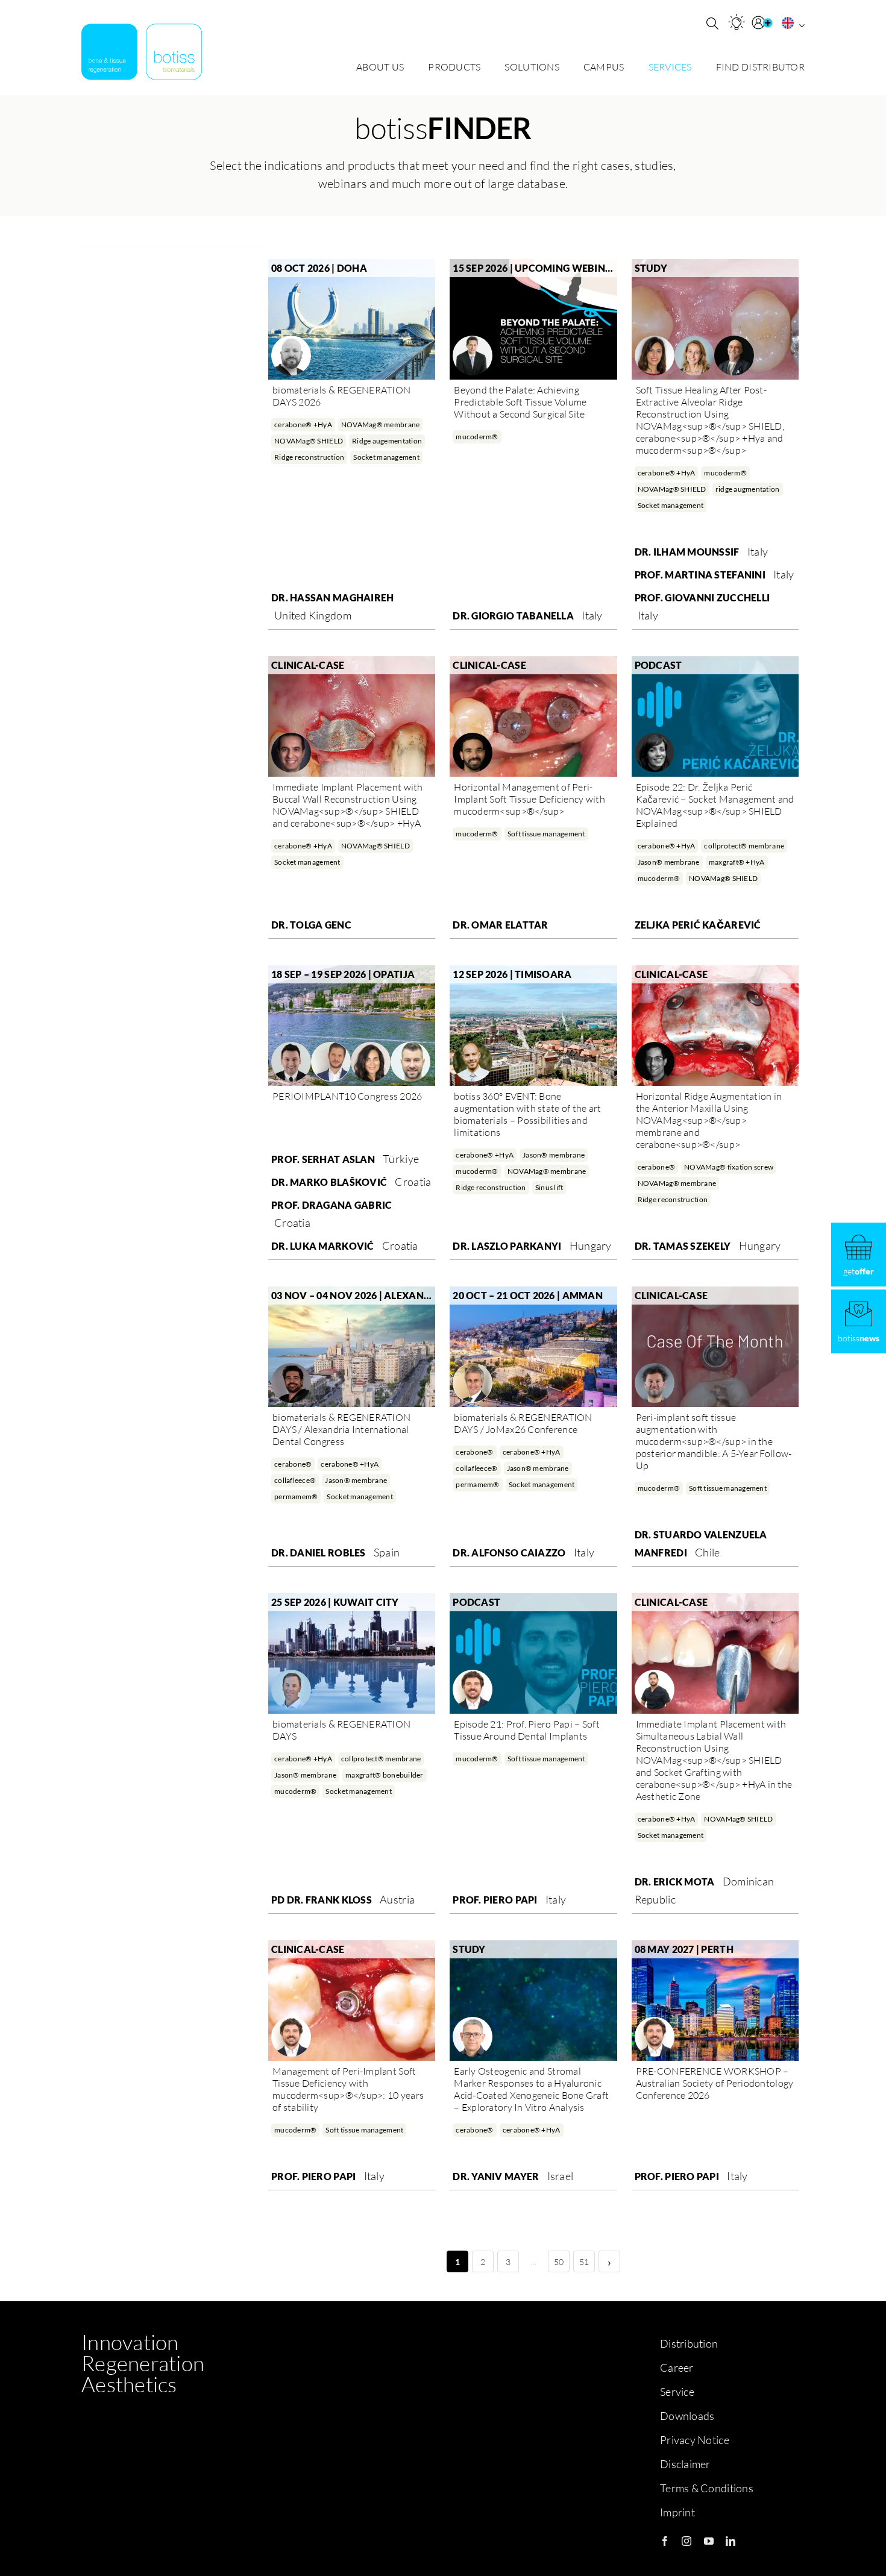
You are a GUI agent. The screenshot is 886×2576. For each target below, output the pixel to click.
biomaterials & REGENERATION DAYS (341, 1730)
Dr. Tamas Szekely (683, 1246)
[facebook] (665, 2541)
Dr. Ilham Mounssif (687, 552)
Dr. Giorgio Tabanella (513, 616)
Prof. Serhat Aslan (323, 1159)
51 (584, 2262)
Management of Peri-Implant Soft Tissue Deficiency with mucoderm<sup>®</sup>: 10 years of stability (348, 2089)
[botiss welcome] (142, 52)
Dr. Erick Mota (675, 1882)
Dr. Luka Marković (323, 1246)
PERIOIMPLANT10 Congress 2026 (347, 1096)
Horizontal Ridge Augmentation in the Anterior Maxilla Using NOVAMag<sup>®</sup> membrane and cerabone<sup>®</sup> (709, 1120)
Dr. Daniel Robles (319, 1553)
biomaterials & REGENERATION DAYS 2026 (341, 396)
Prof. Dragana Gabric (331, 1205)
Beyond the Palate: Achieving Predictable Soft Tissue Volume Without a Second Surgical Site (520, 402)
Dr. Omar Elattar (500, 925)
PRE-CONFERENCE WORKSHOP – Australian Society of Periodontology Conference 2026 (715, 2083)
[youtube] (709, 2541)
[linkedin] (730, 2541)
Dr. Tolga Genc (311, 925)
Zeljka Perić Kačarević (698, 925)
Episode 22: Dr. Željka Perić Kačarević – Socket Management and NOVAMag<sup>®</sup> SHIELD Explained (715, 805)
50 (559, 2262)
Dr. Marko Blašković (329, 1182)
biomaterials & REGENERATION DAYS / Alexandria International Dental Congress (341, 1429)
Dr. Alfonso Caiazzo (509, 1553)
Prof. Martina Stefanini (700, 575)
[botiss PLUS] (764, 23)
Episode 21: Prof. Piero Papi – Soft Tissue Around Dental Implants (526, 1730)
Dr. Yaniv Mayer (496, 2176)
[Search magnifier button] (712, 24)
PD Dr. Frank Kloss (322, 1900)
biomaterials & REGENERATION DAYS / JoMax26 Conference (523, 1423)
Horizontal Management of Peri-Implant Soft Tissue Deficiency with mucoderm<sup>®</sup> (529, 799)
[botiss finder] (737, 22)
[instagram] (686, 2541)
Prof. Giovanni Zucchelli (702, 597)
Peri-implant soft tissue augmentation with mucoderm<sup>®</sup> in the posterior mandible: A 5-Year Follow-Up (714, 1441)
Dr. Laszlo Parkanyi (507, 1246)
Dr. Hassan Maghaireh (332, 597)
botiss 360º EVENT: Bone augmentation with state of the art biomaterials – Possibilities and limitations (527, 1114)
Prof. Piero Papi (495, 1900)
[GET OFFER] (859, 1255)
